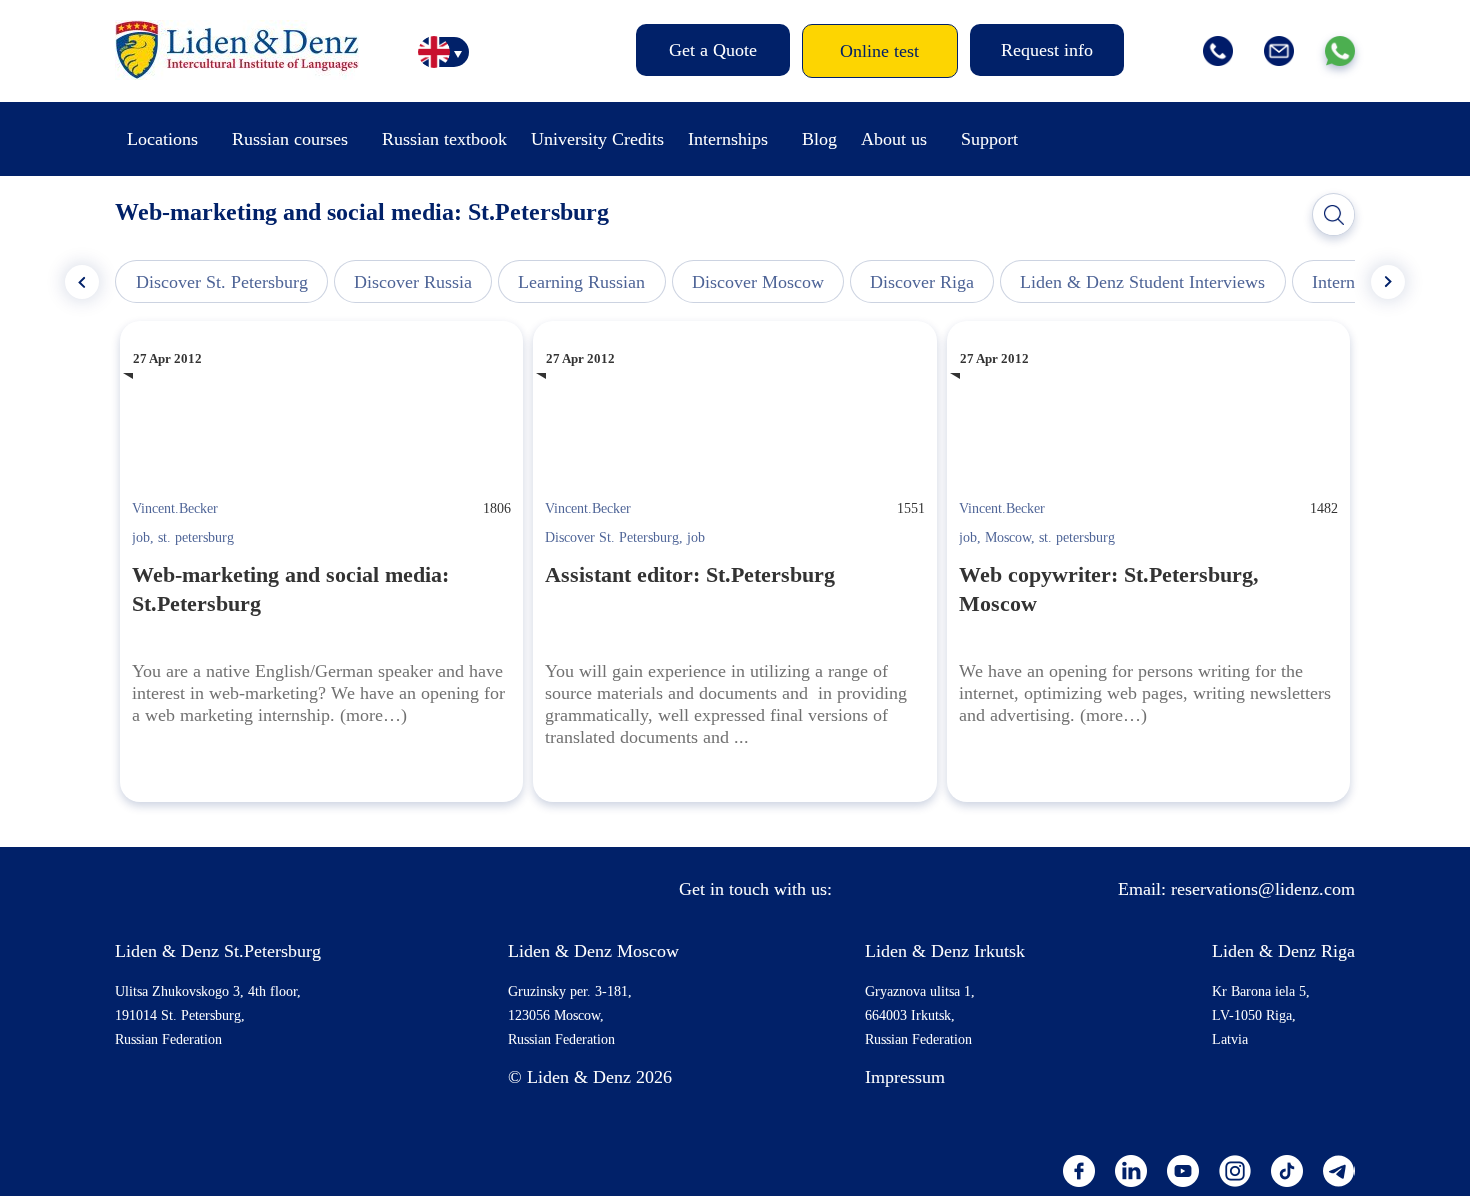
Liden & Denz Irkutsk (945, 951)
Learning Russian (581, 282)
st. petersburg (196, 537)
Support (989, 139)
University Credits (597, 139)
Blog (819, 139)
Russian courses (290, 139)
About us (894, 139)
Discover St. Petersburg (222, 282)
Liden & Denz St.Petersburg (218, 951)
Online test (879, 51)
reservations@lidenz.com (1263, 889)
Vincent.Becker (175, 508)
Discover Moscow (758, 282)
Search (1334, 215)
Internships (728, 139)
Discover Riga (922, 282)
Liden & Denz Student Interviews (1142, 282)
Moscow (1008, 537)
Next (1388, 282)
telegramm (1339, 1171)
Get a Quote (713, 50)
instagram (1235, 1171)
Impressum (905, 1077)
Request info (1047, 50)
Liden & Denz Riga (1283, 951)
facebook (1079, 1171)
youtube (1183, 1171)
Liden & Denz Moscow (593, 951)
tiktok (1287, 1171)
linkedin (1131, 1171)
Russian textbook (444, 139)
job (141, 537)
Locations (162, 139)
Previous (82, 282)
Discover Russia (413, 282)
